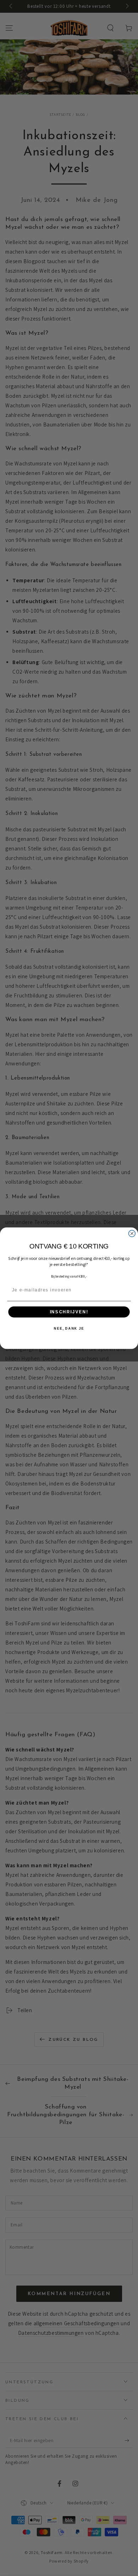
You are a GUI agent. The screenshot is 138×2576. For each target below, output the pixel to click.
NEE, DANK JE (69, 1328)
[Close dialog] (132, 1233)
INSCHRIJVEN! (69, 1312)
